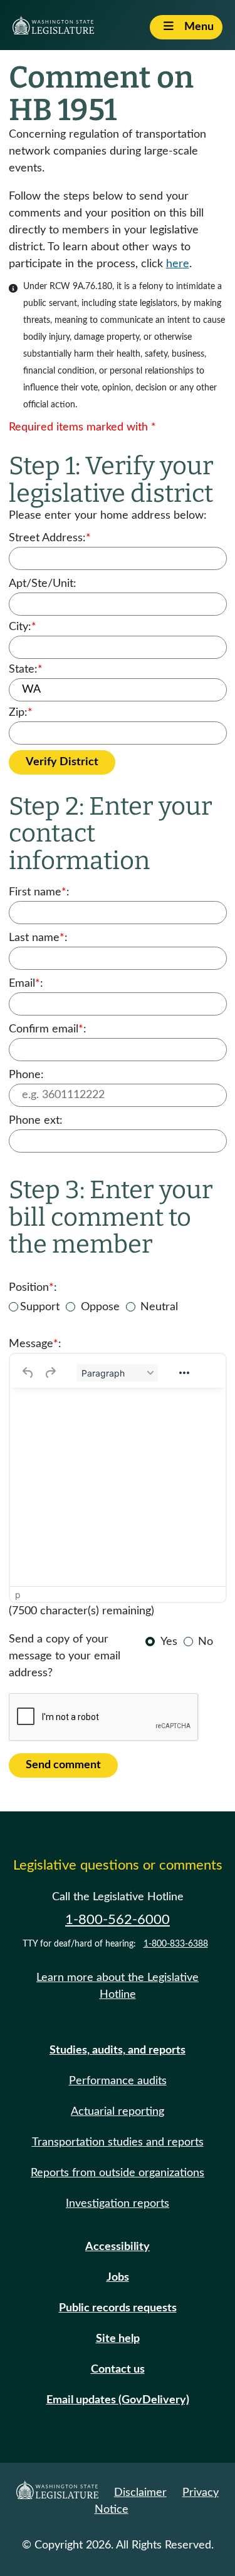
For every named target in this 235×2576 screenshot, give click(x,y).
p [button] (18, 1595)
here (178, 264)
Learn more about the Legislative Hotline (118, 1986)
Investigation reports (118, 2204)
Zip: (21, 713)
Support (40, 1307)
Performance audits (118, 2081)
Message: (35, 1344)
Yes (169, 1642)
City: (23, 627)
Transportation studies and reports (118, 2142)
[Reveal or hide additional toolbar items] (184, 1373)
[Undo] (28, 1373)
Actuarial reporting (118, 2112)
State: (26, 669)
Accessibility (118, 2247)
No (206, 1642)
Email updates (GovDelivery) (118, 2400)
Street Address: (50, 538)
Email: (26, 984)
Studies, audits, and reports (118, 2050)
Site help (118, 2339)
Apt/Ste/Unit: (43, 584)
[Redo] (50, 1373)
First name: (39, 892)
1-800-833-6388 (176, 1944)
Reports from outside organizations (118, 2173)
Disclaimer (140, 2493)
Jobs (118, 2278)
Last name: (38, 938)
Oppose (100, 1307)
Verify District (62, 762)
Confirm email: (48, 1029)
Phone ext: (36, 1121)
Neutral (159, 1307)
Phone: (26, 1075)
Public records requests (118, 2308)
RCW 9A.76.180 (81, 287)
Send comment (63, 1765)
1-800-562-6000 (118, 1920)
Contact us (118, 2370)
